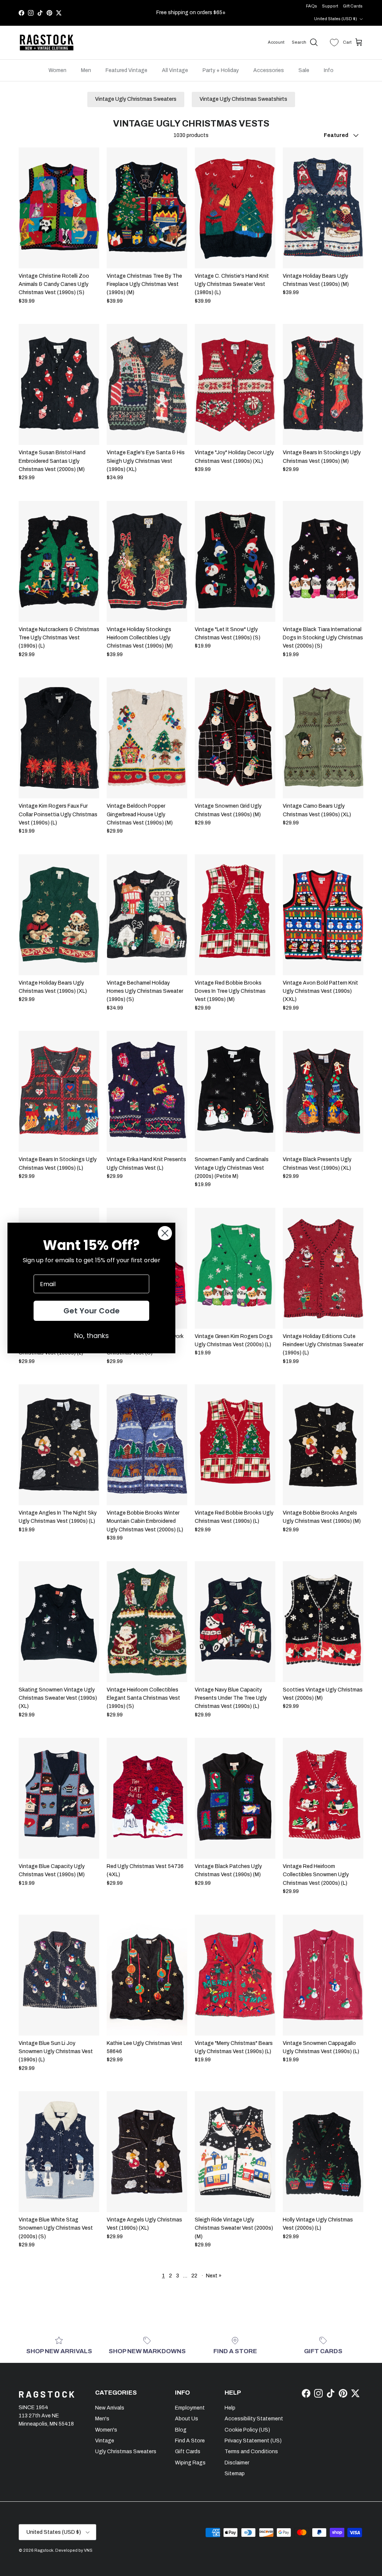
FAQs (311, 6)
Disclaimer (237, 2463)
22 (194, 2276)
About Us (187, 2419)
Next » (214, 2276)
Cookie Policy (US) (247, 2430)
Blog (181, 2430)
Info (329, 70)
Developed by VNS (74, 2550)
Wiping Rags (190, 2463)
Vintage (105, 2441)
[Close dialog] (165, 1233)
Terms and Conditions (251, 2452)
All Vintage (175, 70)
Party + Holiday (221, 70)
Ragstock (44, 2550)
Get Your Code (92, 1311)
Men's (102, 2419)
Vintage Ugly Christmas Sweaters (136, 99)
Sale (304, 70)
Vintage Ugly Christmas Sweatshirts (243, 99)
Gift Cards (353, 6)
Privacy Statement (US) (253, 2441)
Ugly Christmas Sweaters (126, 2452)
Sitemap (235, 2474)
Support (330, 6)
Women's (106, 2430)
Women (57, 70)
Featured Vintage (126, 70)
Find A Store (190, 2441)
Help (230, 2408)
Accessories (269, 70)
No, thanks (92, 1336)
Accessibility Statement (254, 2419)
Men (86, 70)
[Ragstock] (47, 43)
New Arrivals (110, 2408)
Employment (190, 2408)
